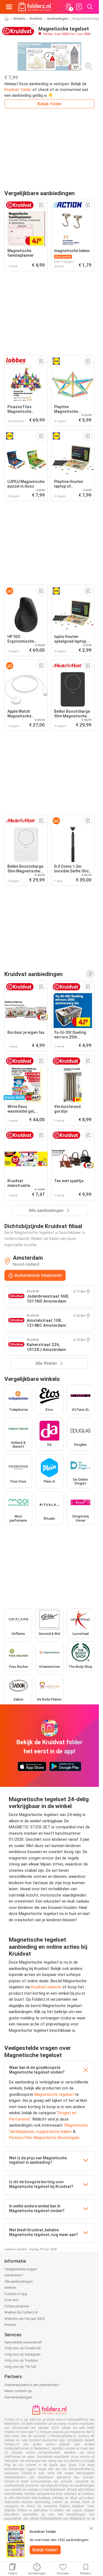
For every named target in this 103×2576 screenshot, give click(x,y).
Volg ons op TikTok (20, 2367)
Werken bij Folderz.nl (21, 2312)
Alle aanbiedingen (19, 2281)
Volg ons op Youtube (21, 2360)
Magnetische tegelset (54, 2094)
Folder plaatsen (17, 2306)
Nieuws (10, 2325)
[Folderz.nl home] (35, 7)
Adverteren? (14, 2275)
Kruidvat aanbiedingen (34, 974)
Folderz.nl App (16, 2294)
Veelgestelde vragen (21, 2269)
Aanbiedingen (58, 19)
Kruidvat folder (18, 90)
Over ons (11, 2300)
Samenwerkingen (18, 2397)
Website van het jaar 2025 (25, 2319)
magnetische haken (54, 2132)
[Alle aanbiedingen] (90, 974)
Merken (10, 2288)
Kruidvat (36, 19)
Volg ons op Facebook (23, 2348)
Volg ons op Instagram (23, 2354)
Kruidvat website (46, 1987)
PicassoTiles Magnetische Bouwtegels (44, 2138)
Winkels (19, 19)
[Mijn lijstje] (79, 7)
